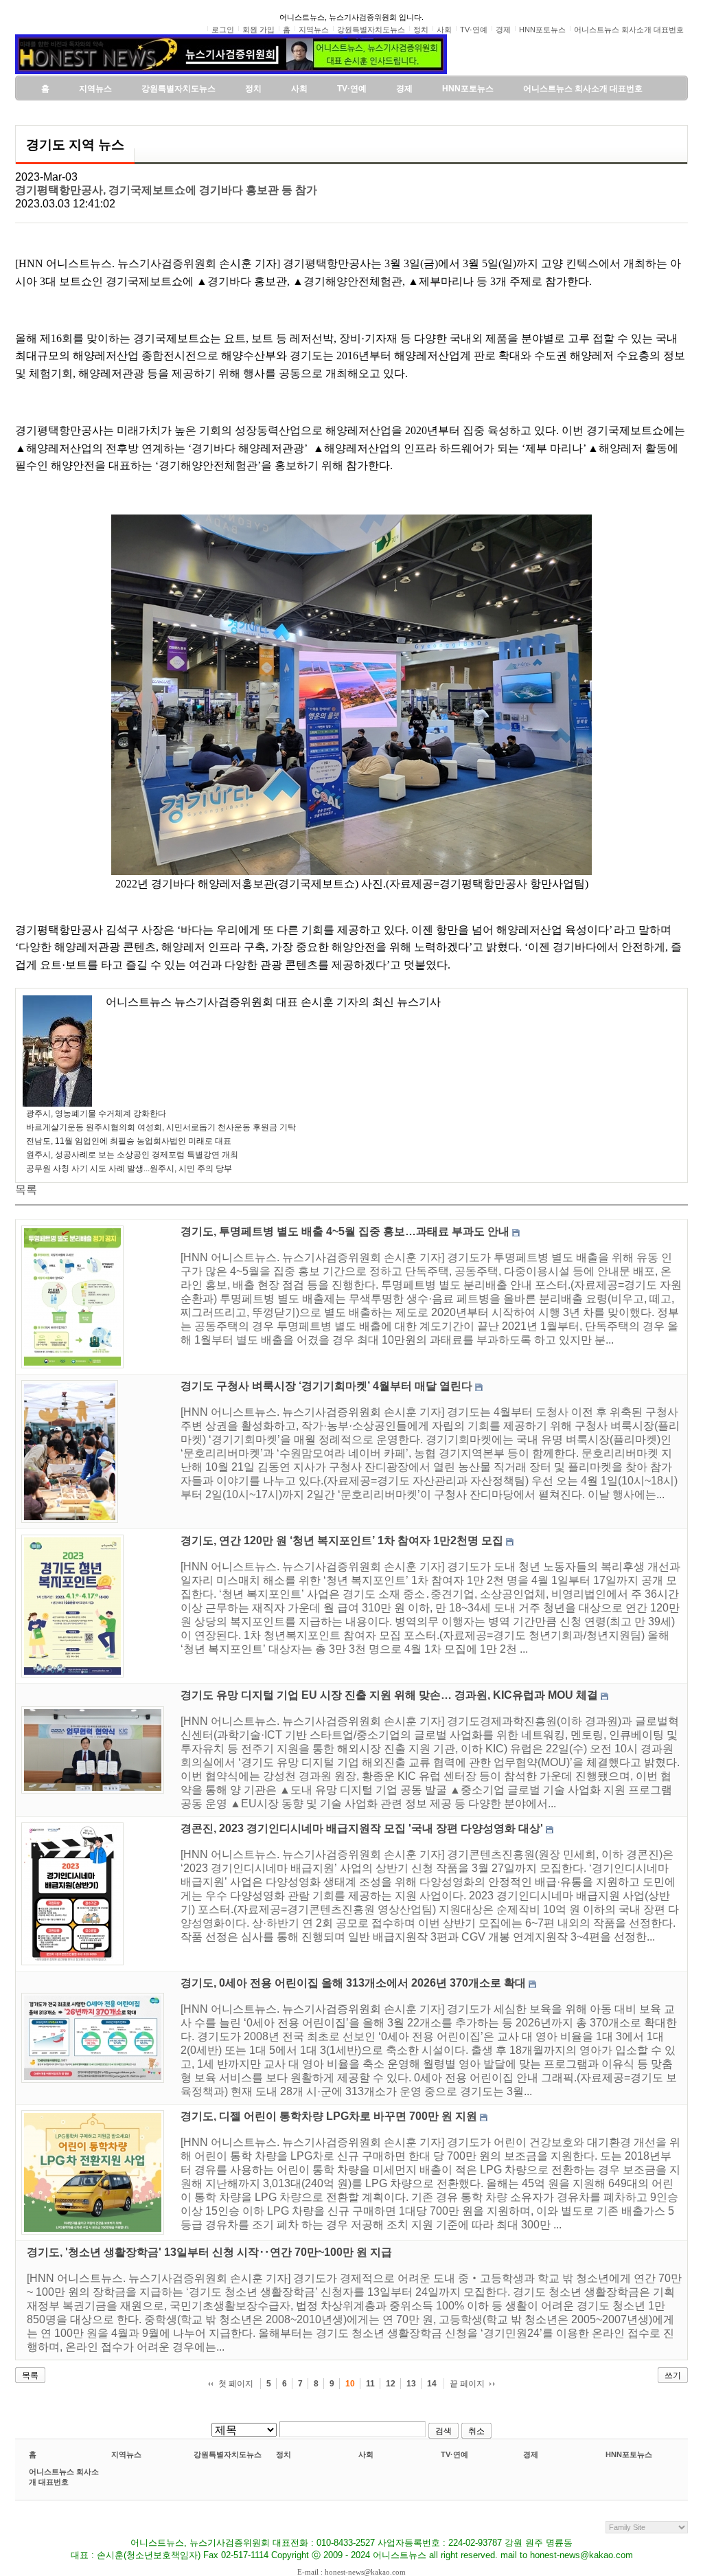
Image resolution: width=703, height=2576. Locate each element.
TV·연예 (454, 2454)
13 (411, 2384)
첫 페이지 (236, 2384)
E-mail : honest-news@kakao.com (351, 2572)
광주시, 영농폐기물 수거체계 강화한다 (96, 1114)
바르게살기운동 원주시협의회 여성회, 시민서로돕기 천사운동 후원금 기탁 (161, 1127)
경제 (531, 2454)
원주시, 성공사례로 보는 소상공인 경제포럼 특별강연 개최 (132, 1155)
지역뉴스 (126, 2454)
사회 (366, 2454)
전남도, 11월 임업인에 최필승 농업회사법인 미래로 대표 (129, 1141)
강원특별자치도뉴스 (228, 2454)
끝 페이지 (467, 2384)
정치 (284, 2454)
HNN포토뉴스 (629, 2454)
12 (391, 2384)
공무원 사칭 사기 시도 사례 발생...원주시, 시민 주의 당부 (129, 1168)
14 (432, 2384)
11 (370, 2384)
